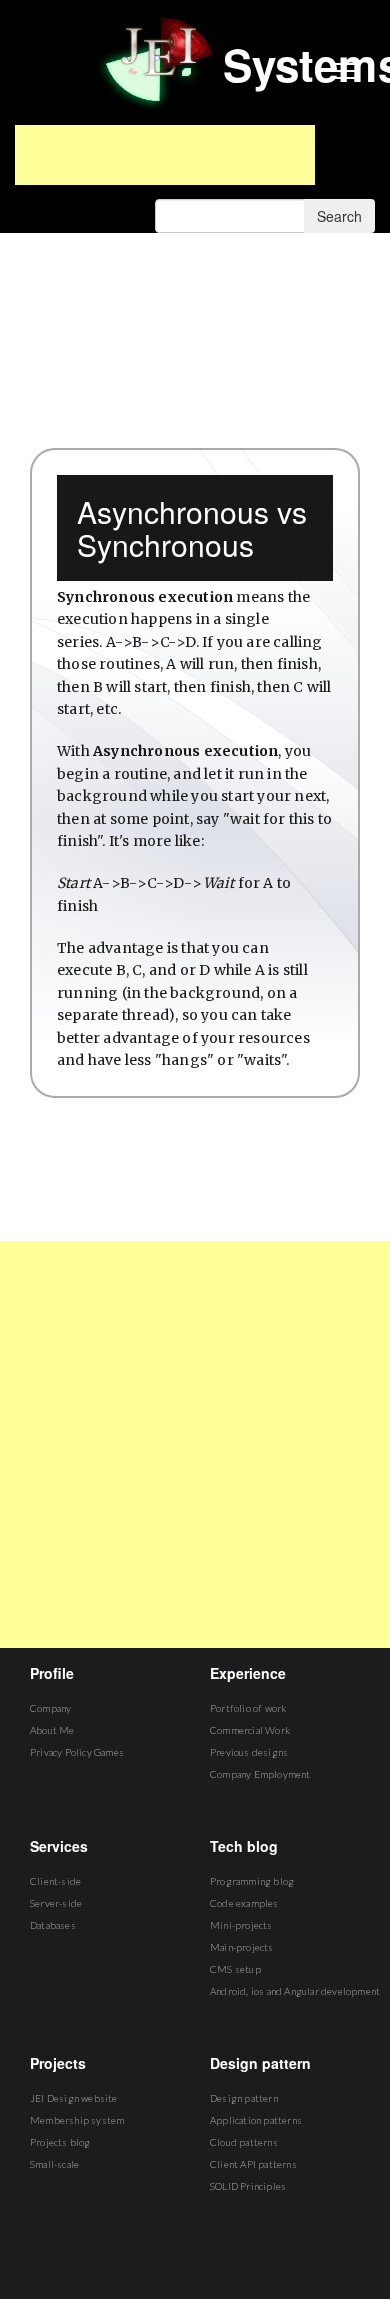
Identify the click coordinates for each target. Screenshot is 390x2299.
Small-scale (54, 2164)
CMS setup (235, 1969)
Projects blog (60, 2142)
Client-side (55, 1881)
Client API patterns (253, 2164)
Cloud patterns (244, 2142)
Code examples (244, 1903)
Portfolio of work (248, 1708)
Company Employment (260, 1774)
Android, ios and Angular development (295, 1991)
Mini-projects (241, 1925)
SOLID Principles (248, 2186)
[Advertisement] (165, 155)
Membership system (77, 2120)
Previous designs (249, 1752)
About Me (52, 1730)
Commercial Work (250, 1730)
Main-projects (242, 1947)
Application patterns (256, 2120)
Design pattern (244, 2098)
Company (50, 1708)
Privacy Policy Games (77, 1752)
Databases (53, 1925)
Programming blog (252, 1881)
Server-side (56, 1903)
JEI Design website (74, 2098)
